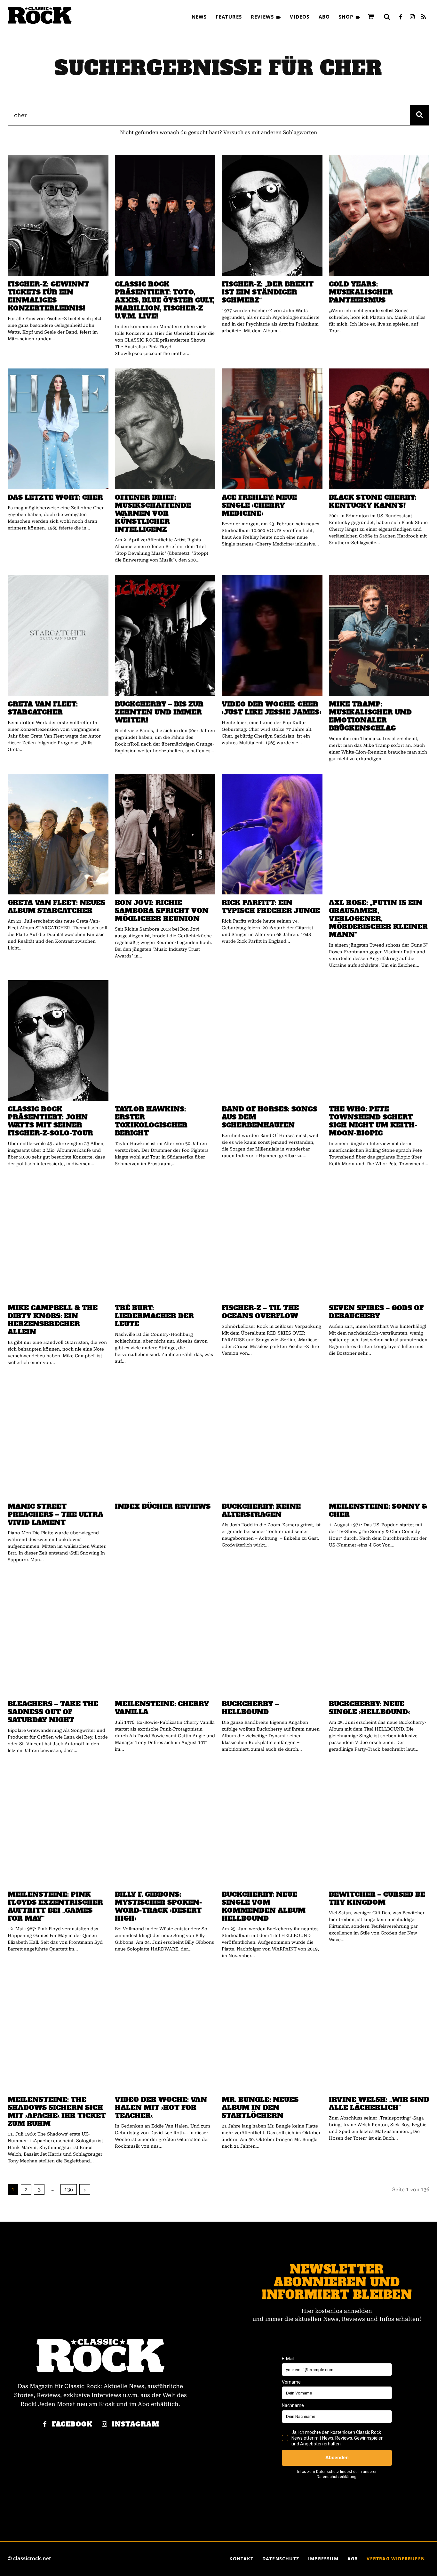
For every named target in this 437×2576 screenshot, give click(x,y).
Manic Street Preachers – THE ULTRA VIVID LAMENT (56, 1514)
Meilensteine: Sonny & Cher (378, 1510)
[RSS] (424, 17)
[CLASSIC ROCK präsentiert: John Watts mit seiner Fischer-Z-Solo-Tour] (58, 1041)
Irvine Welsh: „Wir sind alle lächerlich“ (379, 2104)
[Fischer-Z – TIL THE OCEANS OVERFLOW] (272, 1239)
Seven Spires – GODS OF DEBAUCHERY (376, 1312)
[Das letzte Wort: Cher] (58, 429)
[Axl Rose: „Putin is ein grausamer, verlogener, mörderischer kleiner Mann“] (379, 834)
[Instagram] (412, 17)
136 (69, 2189)
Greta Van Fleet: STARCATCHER (43, 708)
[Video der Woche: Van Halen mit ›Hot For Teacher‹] (165, 2031)
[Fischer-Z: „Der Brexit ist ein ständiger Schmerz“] (272, 215)
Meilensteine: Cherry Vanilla (162, 1708)
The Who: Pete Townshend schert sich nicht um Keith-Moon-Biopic (373, 1121)
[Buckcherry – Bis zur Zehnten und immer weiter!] (165, 635)
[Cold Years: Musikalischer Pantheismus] (379, 215)
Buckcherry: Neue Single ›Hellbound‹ (369, 1708)
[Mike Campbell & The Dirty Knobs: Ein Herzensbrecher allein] (58, 1239)
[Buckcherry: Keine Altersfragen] (272, 1438)
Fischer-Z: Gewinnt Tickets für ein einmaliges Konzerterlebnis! (48, 296)
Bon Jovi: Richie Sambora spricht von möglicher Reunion (162, 911)
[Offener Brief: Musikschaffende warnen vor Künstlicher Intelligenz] (165, 429)
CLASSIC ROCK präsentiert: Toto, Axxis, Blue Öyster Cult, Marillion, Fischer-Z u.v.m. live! (165, 300)
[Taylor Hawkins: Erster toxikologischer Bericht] (165, 1041)
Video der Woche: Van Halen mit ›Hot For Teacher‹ (161, 2108)
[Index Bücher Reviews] (165, 1438)
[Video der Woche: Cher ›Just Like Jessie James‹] (272, 635)
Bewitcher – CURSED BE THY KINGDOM (377, 1898)
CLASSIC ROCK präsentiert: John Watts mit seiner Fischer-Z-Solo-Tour (50, 1121)
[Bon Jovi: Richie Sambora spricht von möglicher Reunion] (165, 834)
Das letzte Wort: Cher (55, 497)
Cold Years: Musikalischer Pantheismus (361, 292)
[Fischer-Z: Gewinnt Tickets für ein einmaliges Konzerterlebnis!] (58, 215)
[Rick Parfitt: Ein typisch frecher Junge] (272, 834)
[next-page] (85, 2189)
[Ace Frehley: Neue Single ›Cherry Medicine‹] (272, 429)
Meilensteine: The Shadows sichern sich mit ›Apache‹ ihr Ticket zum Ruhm (57, 2112)
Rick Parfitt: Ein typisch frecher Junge (271, 907)
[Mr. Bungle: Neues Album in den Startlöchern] (272, 2031)
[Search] (420, 115)
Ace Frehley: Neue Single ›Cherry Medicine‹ (259, 505)
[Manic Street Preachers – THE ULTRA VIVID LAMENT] (58, 1438)
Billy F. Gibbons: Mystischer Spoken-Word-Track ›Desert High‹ (158, 1906)
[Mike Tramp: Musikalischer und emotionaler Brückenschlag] (379, 635)
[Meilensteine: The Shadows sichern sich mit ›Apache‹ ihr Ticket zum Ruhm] (58, 2031)
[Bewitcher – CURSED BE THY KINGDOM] (379, 1826)
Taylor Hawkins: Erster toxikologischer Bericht (151, 1121)
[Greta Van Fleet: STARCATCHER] (58, 635)
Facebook (72, 2424)
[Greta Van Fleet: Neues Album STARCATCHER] (58, 834)
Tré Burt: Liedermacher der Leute (154, 1316)
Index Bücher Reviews (163, 1506)
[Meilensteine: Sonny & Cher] (379, 1438)
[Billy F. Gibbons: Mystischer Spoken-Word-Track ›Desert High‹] (165, 1826)
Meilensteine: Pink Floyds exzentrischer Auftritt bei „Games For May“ (55, 1906)
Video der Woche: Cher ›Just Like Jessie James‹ (271, 708)
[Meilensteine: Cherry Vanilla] (165, 1635)
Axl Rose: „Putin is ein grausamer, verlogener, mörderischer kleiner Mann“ (378, 919)
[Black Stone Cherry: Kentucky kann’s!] (379, 429)
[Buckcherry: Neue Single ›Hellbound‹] (379, 1635)
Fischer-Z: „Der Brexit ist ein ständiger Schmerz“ (268, 292)
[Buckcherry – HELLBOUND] (272, 1635)
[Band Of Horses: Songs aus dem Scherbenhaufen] (272, 1041)
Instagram (135, 2424)
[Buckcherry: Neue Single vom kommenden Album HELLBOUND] (272, 1826)
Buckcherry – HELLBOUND (250, 1708)
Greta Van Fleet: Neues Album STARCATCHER (56, 907)
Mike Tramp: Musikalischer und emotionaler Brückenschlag (370, 716)
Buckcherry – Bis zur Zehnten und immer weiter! (159, 712)
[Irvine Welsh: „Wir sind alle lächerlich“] (379, 2031)
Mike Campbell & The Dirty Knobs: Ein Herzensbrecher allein (53, 1320)
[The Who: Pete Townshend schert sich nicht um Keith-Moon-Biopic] (379, 1041)
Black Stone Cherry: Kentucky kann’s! (373, 501)
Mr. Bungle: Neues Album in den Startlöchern (260, 2108)
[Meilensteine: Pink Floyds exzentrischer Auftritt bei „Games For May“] (58, 1826)
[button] (387, 17)
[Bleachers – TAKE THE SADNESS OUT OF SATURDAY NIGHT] (58, 1635)
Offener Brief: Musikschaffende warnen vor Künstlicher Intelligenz (153, 513)
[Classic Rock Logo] (40, 15)
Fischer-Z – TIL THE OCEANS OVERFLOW (260, 1312)
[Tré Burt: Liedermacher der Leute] (165, 1239)
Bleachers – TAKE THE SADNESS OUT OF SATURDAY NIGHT (53, 1712)
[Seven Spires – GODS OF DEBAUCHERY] (379, 1239)
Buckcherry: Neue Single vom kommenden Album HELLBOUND (264, 1906)
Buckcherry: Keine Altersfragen (261, 1510)
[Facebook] (401, 17)
